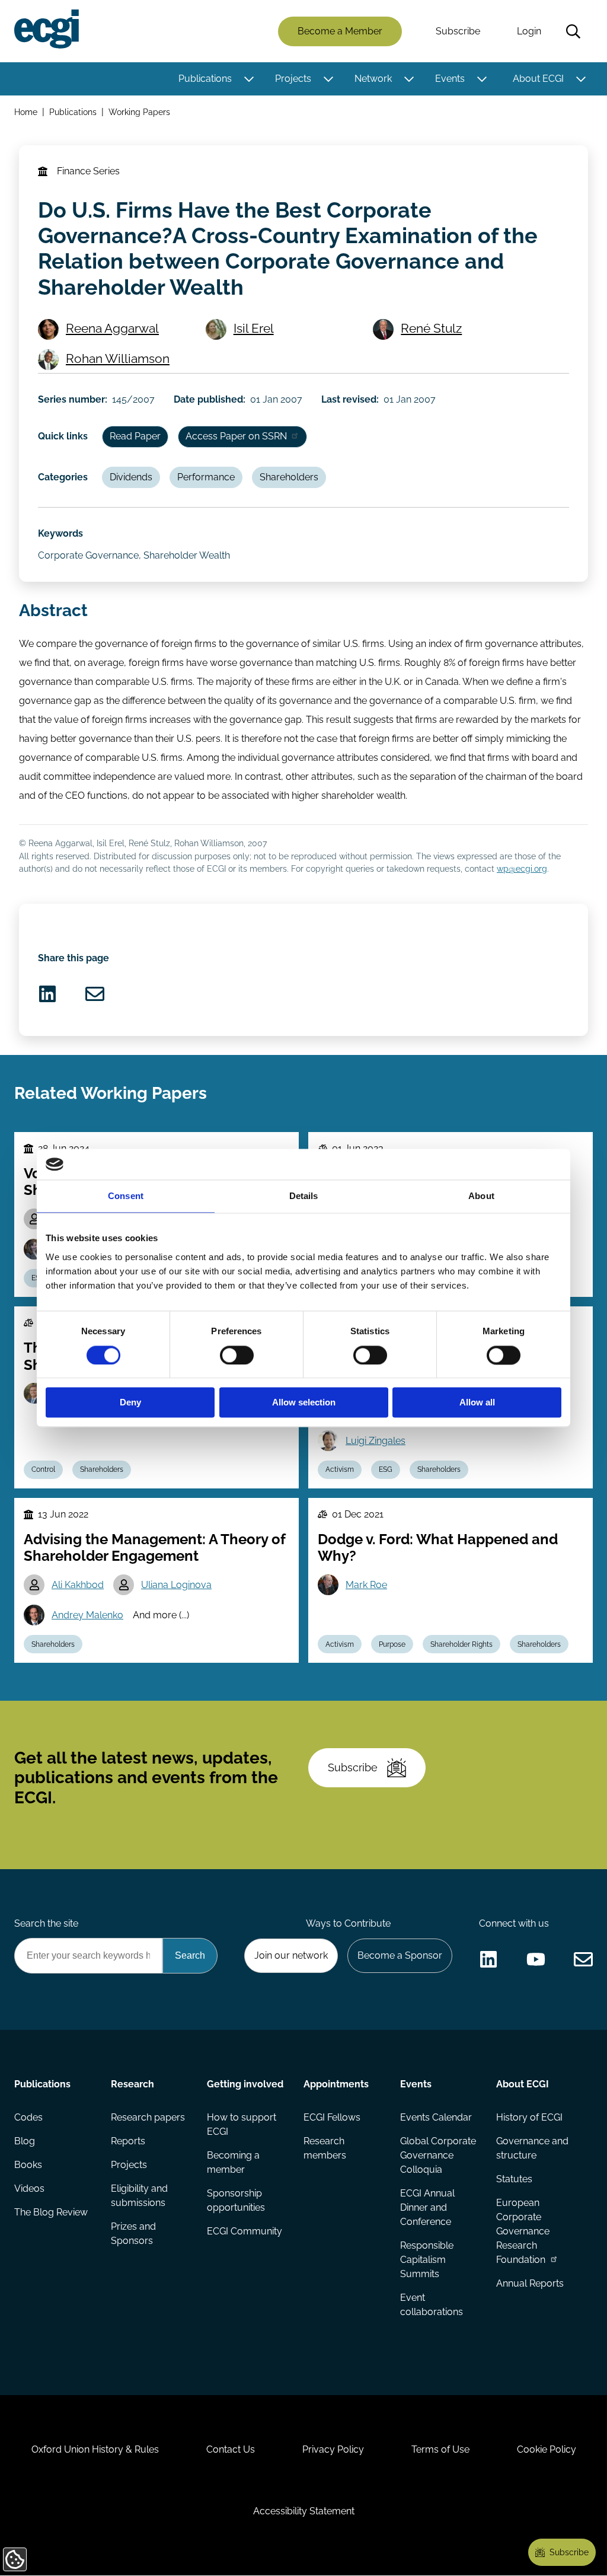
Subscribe (458, 31)
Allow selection (304, 1403)
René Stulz (431, 328)
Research (132, 2084)
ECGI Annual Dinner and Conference (427, 2207)
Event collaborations (432, 2305)
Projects (293, 79)
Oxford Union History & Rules (95, 2449)
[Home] (47, 29)
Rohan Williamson (118, 358)
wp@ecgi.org (522, 868)
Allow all (477, 1403)
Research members (325, 2148)
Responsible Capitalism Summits (427, 2260)
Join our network (291, 1955)
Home (26, 112)
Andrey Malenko (87, 1615)
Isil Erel (254, 328)
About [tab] (481, 1196)
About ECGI (538, 79)
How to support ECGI (242, 2124)
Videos (29, 2188)
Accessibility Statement (304, 2511)
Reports (128, 2141)
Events (450, 79)
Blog (25, 2141)
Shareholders (289, 477)
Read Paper (135, 436)
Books (28, 2165)
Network (373, 79)
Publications (205, 79)
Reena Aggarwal (112, 328)
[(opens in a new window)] (47, 994)
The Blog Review (51, 2212)
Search (573, 31)
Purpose (392, 1644)
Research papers (148, 2117)
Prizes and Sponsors (133, 2234)
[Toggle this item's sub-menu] (249, 79)
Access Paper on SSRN (236, 436)
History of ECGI (529, 2117)
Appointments (336, 2084)
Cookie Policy (547, 2449)
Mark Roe (366, 1585)
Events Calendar (436, 2117)
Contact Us (231, 2449)
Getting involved (245, 2084)
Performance (206, 477)
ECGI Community (245, 2231)
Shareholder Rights (461, 1644)
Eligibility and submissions (139, 2196)
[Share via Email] (95, 994)
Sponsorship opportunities (236, 2200)
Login (529, 31)
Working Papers (139, 112)
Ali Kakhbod (78, 1585)
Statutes (514, 2179)
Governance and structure (532, 2148)
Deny (130, 1403)
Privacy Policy (333, 2449)
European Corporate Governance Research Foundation (523, 2231)
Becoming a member (233, 2162)
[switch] (237, 1355)
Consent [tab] (126, 1196)
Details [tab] (304, 1196)
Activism (340, 1469)
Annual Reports (530, 2283)
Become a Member (340, 31)
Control (43, 1469)
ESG (386, 1469)
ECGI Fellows (332, 2117)
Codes (28, 2117)
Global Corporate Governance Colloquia (438, 2155)
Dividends (131, 477)
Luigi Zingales (376, 1441)
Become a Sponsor (400, 1955)
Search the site (46, 1923)
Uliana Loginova (176, 1585)
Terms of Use (440, 2449)
